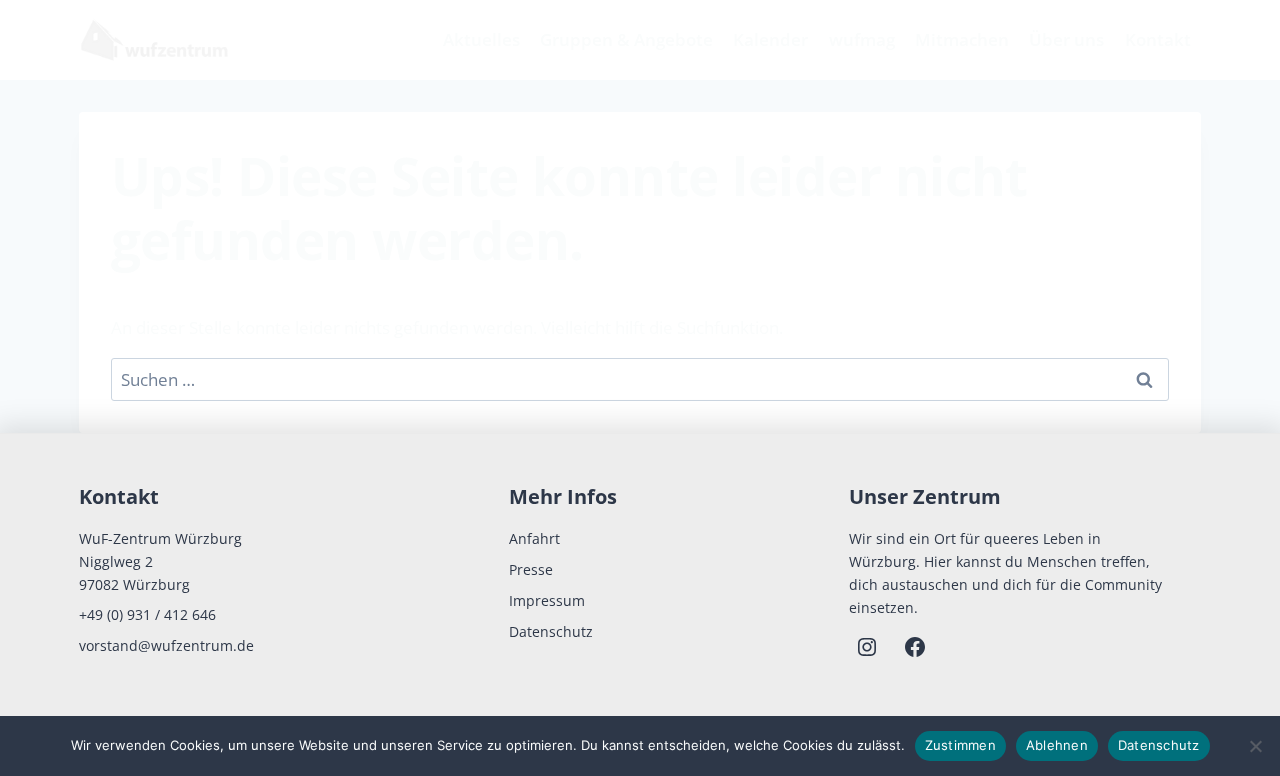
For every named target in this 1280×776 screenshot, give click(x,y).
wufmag (862, 39)
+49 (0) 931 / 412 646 (147, 614)
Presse (531, 569)
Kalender (770, 39)
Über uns (1066, 39)
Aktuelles (481, 39)
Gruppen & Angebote (626, 39)
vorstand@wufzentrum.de (166, 645)
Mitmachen (962, 39)
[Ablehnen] (1255, 746)
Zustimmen (960, 745)
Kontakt (1158, 39)
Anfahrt (534, 538)
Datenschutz (551, 631)
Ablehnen (1057, 745)
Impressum (547, 600)
